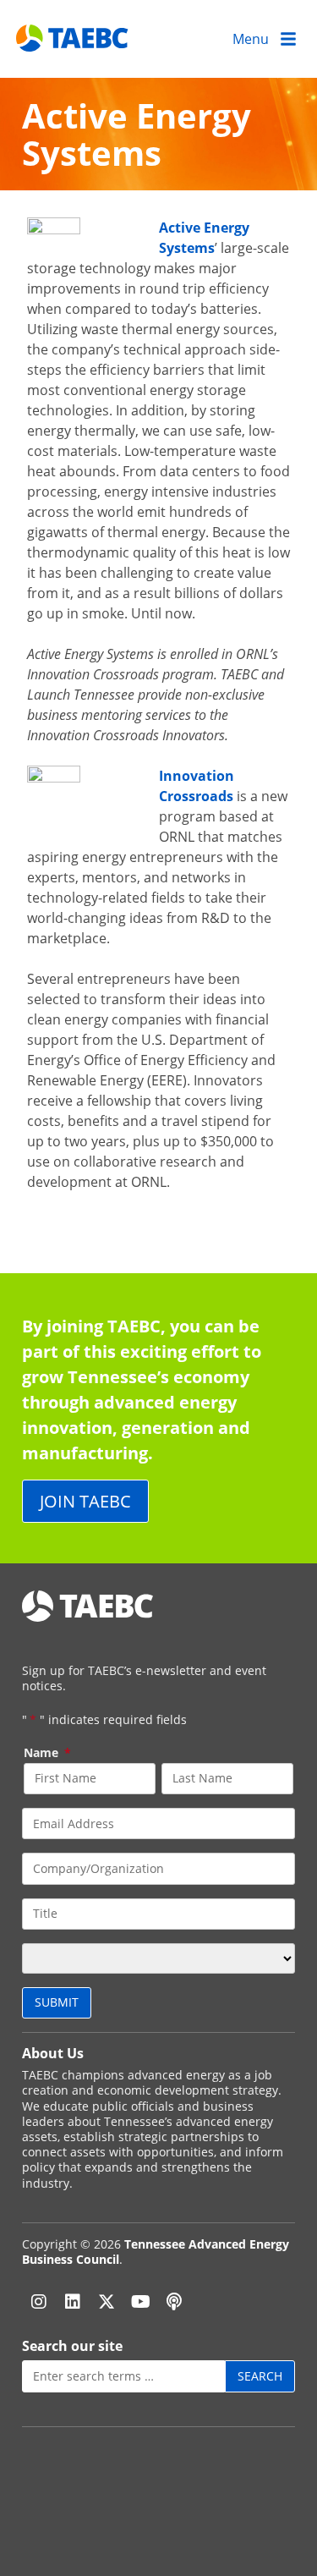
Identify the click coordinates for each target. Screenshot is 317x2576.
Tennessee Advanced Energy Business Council (156, 2252)
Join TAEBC (85, 1501)
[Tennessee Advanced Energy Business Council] (73, 38)
